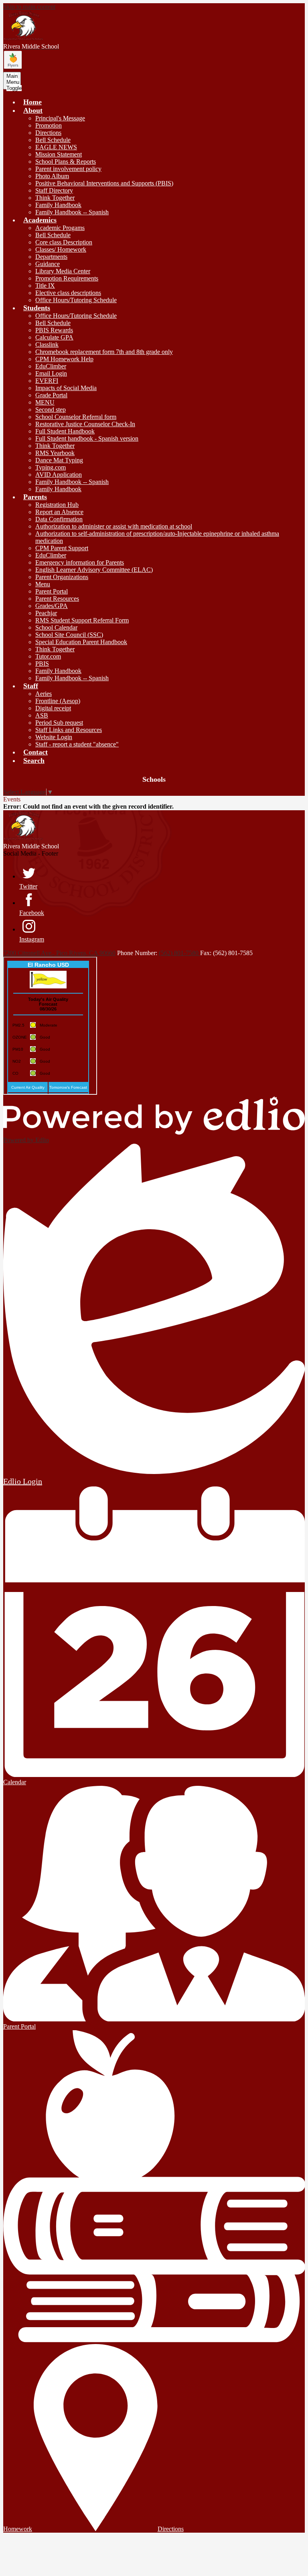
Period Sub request (59, 723)
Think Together (55, 198)
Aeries (44, 694)
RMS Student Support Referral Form (82, 620)
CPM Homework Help (64, 359)
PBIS (42, 664)
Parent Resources (57, 599)
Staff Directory (54, 190)
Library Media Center (63, 271)
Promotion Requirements (67, 278)
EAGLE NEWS (56, 147)
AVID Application (59, 475)
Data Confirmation (59, 519)
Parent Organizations (62, 577)
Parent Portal (52, 591)
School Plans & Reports (66, 162)
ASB (42, 715)
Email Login (51, 373)
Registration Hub (57, 505)
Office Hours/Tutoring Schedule (76, 300)
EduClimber (51, 366)
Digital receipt (53, 708)
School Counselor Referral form (76, 417)
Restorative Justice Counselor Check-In (85, 424)
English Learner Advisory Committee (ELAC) (94, 570)
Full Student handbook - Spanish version (87, 438)
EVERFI (47, 381)
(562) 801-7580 (179, 953)
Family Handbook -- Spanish (72, 212)
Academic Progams (60, 228)
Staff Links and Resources (69, 730)
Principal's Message (60, 118)
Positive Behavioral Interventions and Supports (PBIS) (104, 183)
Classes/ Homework (61, 249)
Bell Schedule (53, 140)
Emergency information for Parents (80, 562)
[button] (33, 110)
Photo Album (52, 176)
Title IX (45, 286)
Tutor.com (48, 656)
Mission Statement (59, 154)
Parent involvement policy (68, 169)
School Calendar (56, 627)
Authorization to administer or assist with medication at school (114, 526)
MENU (45, 402)
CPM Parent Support (62, 548)
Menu (43, 584)
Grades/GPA (52, 606)
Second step (51, 410)
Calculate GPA (54, 337)
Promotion (49, 125)
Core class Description (64, 242)
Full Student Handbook (65, 431)
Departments (51, 257)
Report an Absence (59, 512)
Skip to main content (29, 7)
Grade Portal (51, 395)
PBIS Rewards (54, 330)
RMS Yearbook (55, 453)
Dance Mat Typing (59, 460)
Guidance (48, 264)
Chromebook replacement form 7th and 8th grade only (104, 352)
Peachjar (46, 613)
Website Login (54, 737)
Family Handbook (58, 205)
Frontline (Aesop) (58, 701)
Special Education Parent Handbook (81, 642)
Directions (48, 133)
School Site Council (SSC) (69, 635)
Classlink (47, 345)
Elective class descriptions (68, 293)
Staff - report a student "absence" (77, 744)
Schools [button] (154, 779)
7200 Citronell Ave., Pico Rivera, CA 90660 (59, 953)
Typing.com (51, 467)
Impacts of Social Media (66, 388)
